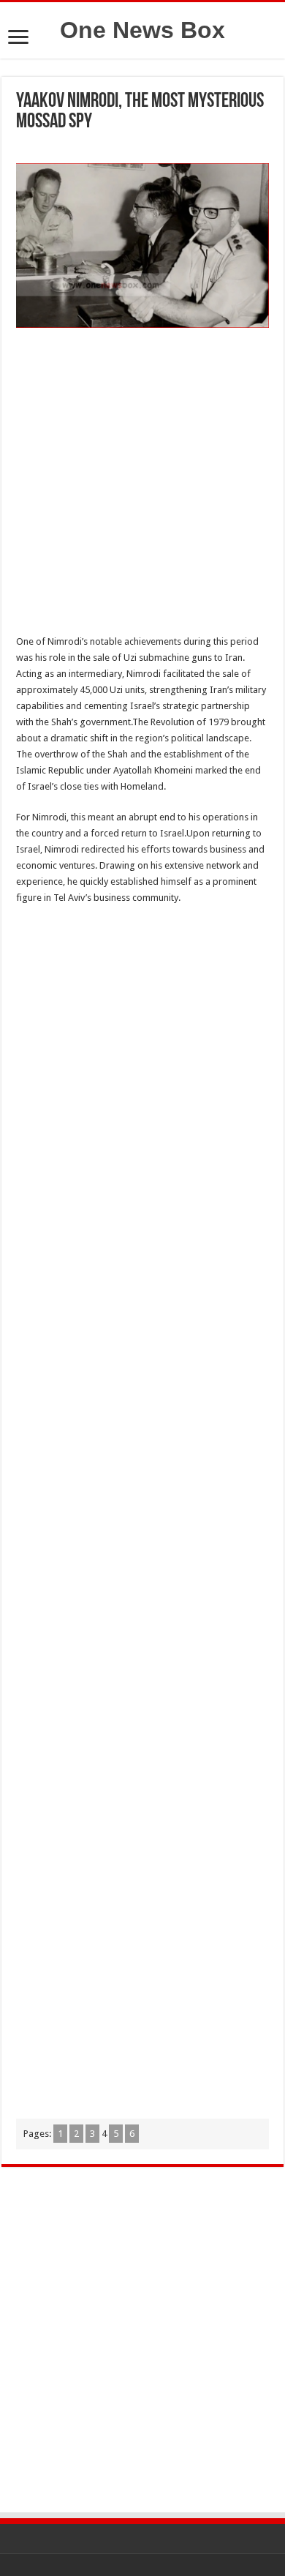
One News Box (142, 30)
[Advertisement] (142, 485)
